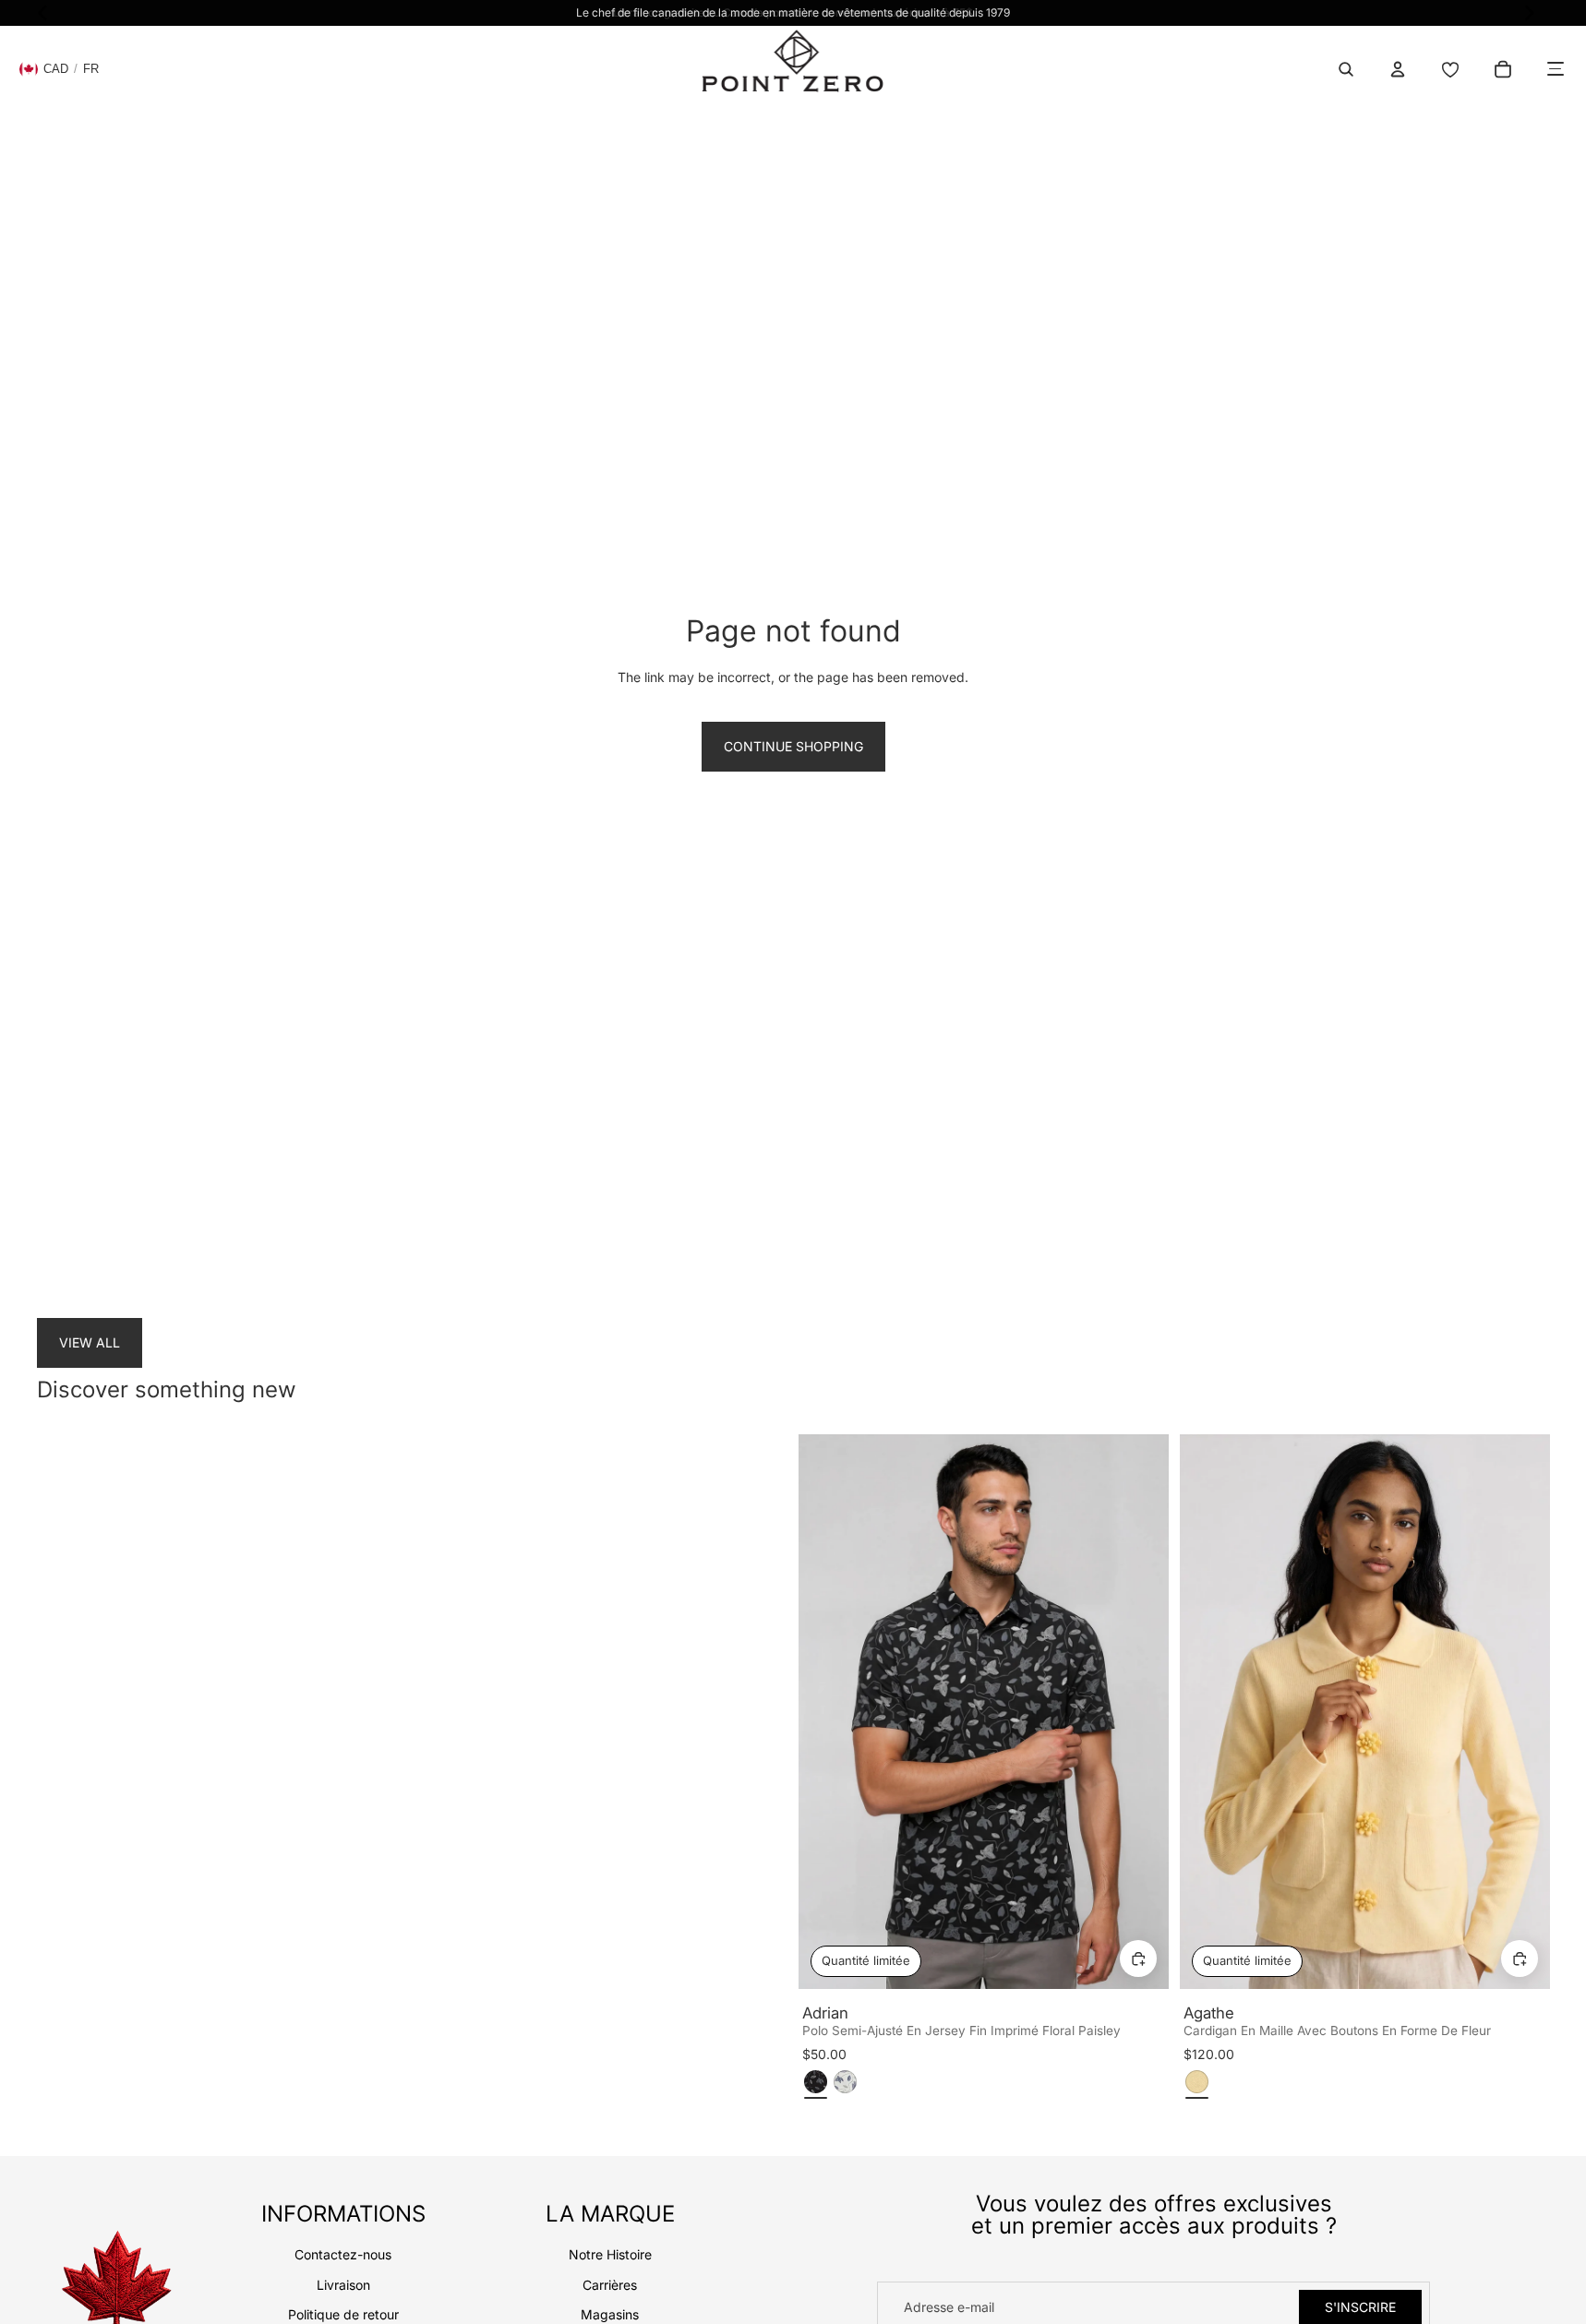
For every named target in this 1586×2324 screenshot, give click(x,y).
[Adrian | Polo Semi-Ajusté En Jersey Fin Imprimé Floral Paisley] (984, 1712)
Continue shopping (793, 746)
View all (90, 1342)
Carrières (610, 2285)
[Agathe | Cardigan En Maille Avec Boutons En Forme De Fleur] (1365, 1712)
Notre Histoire (610, 2254)
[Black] (816, 2082)
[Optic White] (845, 2082)
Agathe (1209, 2013)
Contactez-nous (343, 2254)
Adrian (825, 2013)
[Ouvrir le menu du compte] (1398, 69)
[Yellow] (1197, 2082)
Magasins (610, 2314)
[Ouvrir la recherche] (1346, 69)
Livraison (343, 2285)
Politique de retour (343, 2314)
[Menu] (1556, 69)
